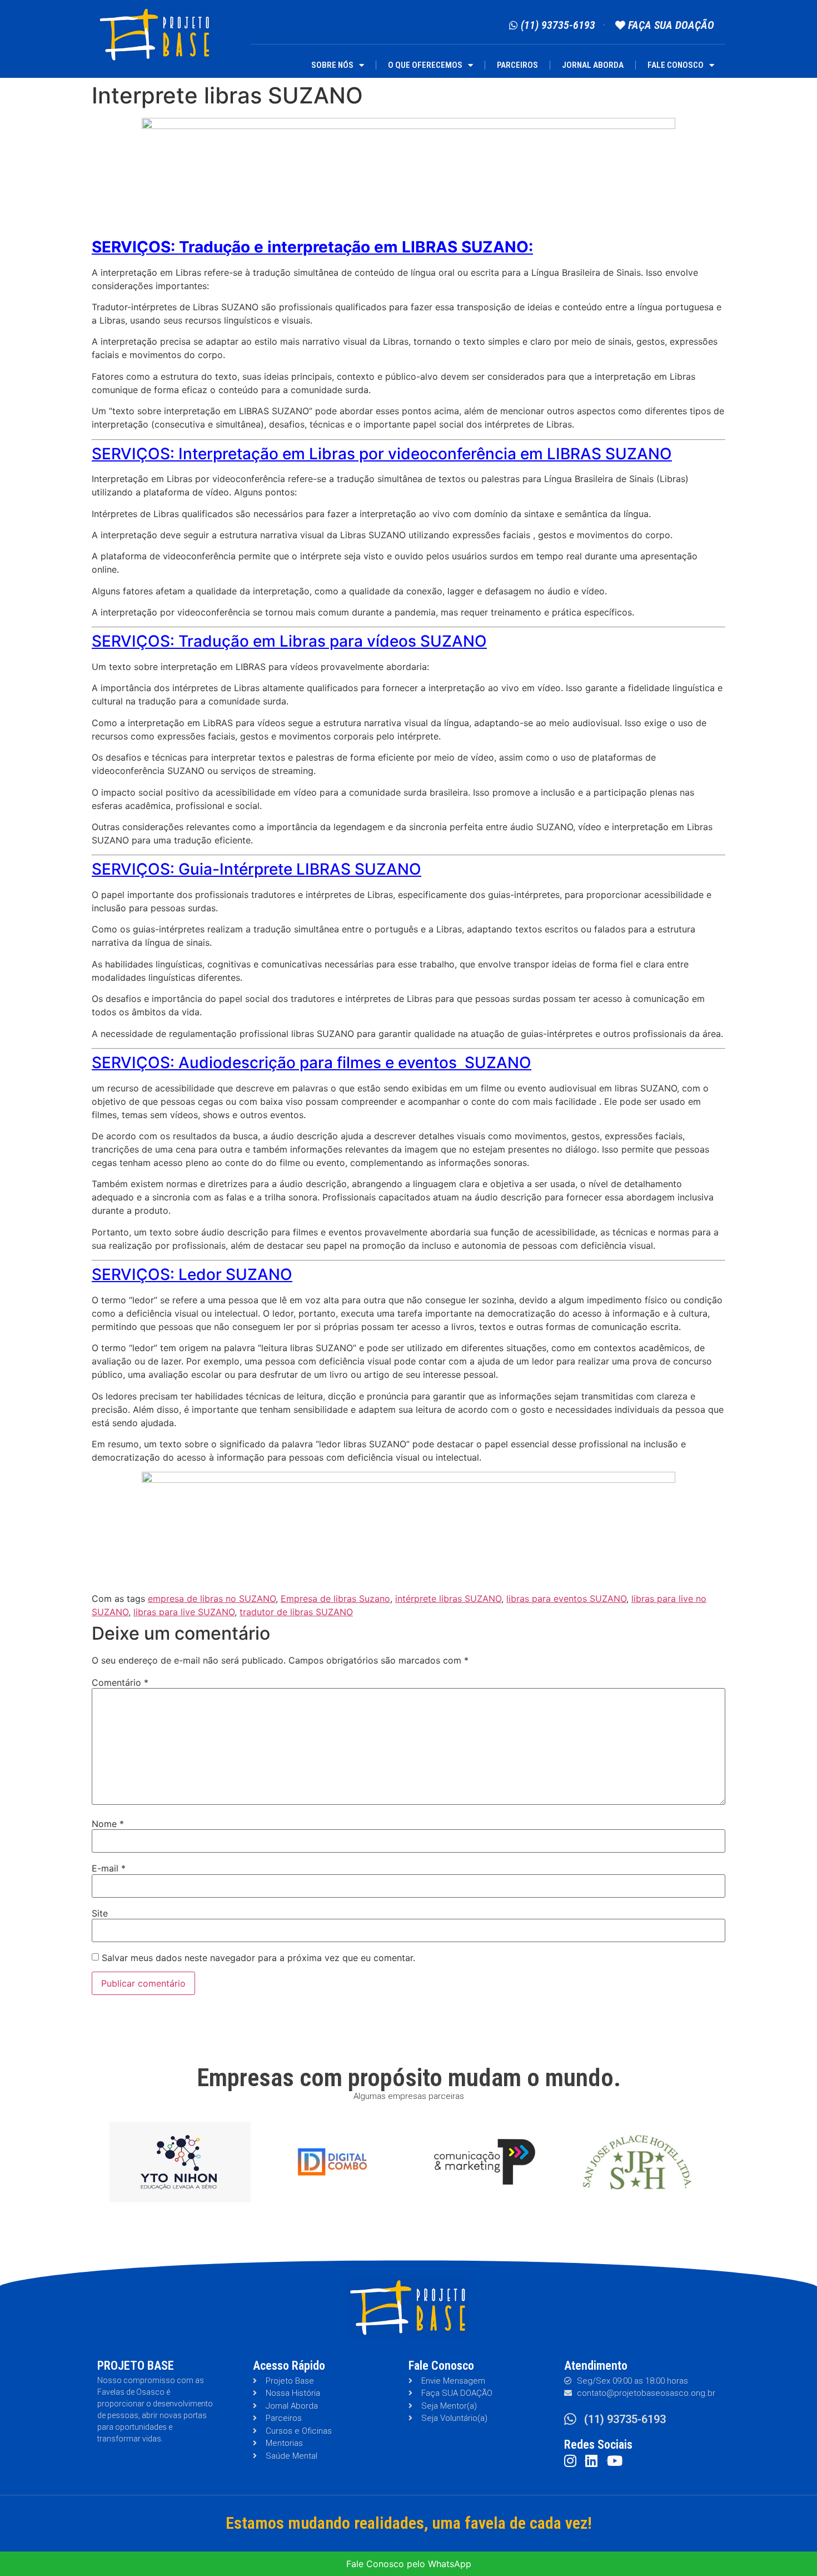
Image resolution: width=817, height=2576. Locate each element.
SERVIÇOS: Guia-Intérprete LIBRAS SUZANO (256, 869)
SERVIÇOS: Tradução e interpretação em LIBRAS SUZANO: (312, 247)
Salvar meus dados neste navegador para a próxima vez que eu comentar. (258, 1958)
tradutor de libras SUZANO (296, 1612)
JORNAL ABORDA (593, 65)
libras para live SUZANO (184, 1612)
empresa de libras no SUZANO (212, 1599)
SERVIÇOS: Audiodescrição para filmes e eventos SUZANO (312, 1063)
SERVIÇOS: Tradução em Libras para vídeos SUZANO (289, 641)
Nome (108, 1824)
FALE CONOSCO (676, 65)
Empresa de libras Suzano (335, 1599)
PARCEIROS (517, 65)
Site (100, 1913)
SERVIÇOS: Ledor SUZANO (192, 1274)
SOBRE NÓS (332, 65)
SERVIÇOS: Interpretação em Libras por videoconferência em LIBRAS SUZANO (382, 454)
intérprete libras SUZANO (448, 1599)
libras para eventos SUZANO (566, 1599)
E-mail (109, 1868)
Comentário (120, 1682)
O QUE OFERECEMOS (425, 65)
